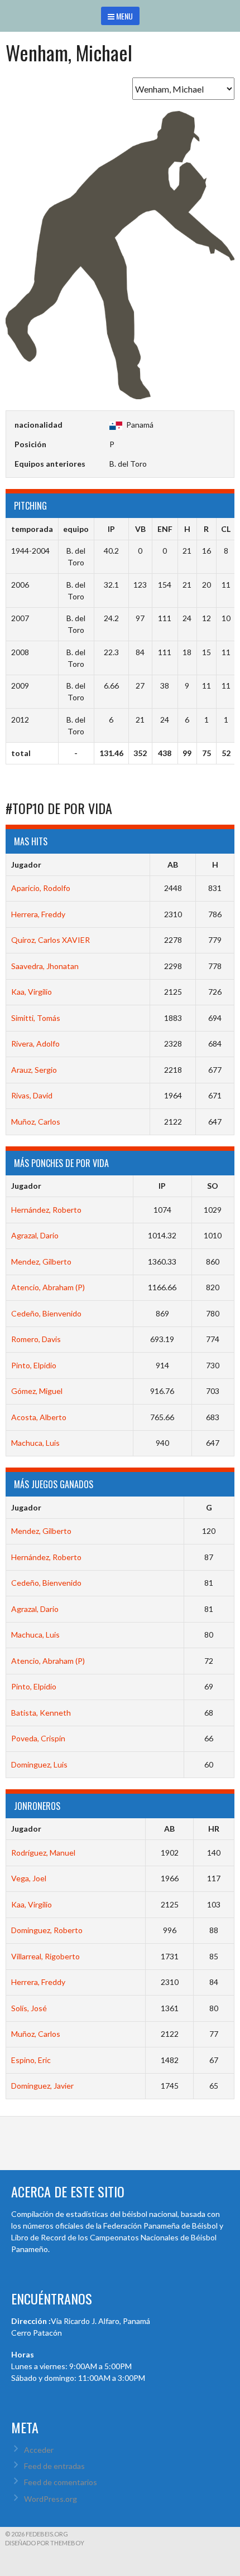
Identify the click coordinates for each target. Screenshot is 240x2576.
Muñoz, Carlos (36, 1122)
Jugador (26, 865)
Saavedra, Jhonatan (45, 966)
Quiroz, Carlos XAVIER (51, 940)
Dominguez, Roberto (47, 1930)
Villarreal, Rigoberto (45, 1956)
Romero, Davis (36, 1339)
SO (213, 1186)
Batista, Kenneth (41, 1713)
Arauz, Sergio (34, 1070)
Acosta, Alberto (39, 1417)
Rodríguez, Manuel (43, 1853)
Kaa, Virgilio (32, 992)
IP (162, 1186)
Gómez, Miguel (37, 1391)
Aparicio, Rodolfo (41, 888)
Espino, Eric (31, 2060)
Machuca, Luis (35, 1443)
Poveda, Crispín (38, 1738)
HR (214, 1829)
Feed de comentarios (61, 2482)
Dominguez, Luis (39, 1764)
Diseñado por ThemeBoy (45, 2543)
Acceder (39, 2450)
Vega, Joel (29, 1878)
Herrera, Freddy (38, 914)
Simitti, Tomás (36, 1018)
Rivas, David (32, 1095)
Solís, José (29, 2008)
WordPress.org (51, 2499)
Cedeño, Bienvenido (46, 1313)
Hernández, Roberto (46, 1210)
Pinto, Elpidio (34, 1365)
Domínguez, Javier (42, 2086)
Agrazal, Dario (35, 1235)
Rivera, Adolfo (35, 1044)
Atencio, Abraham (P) (48, 1287)
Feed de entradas (54, 2466)
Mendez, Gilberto (41, 1262)
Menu (124, 16)
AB (173, 865)
